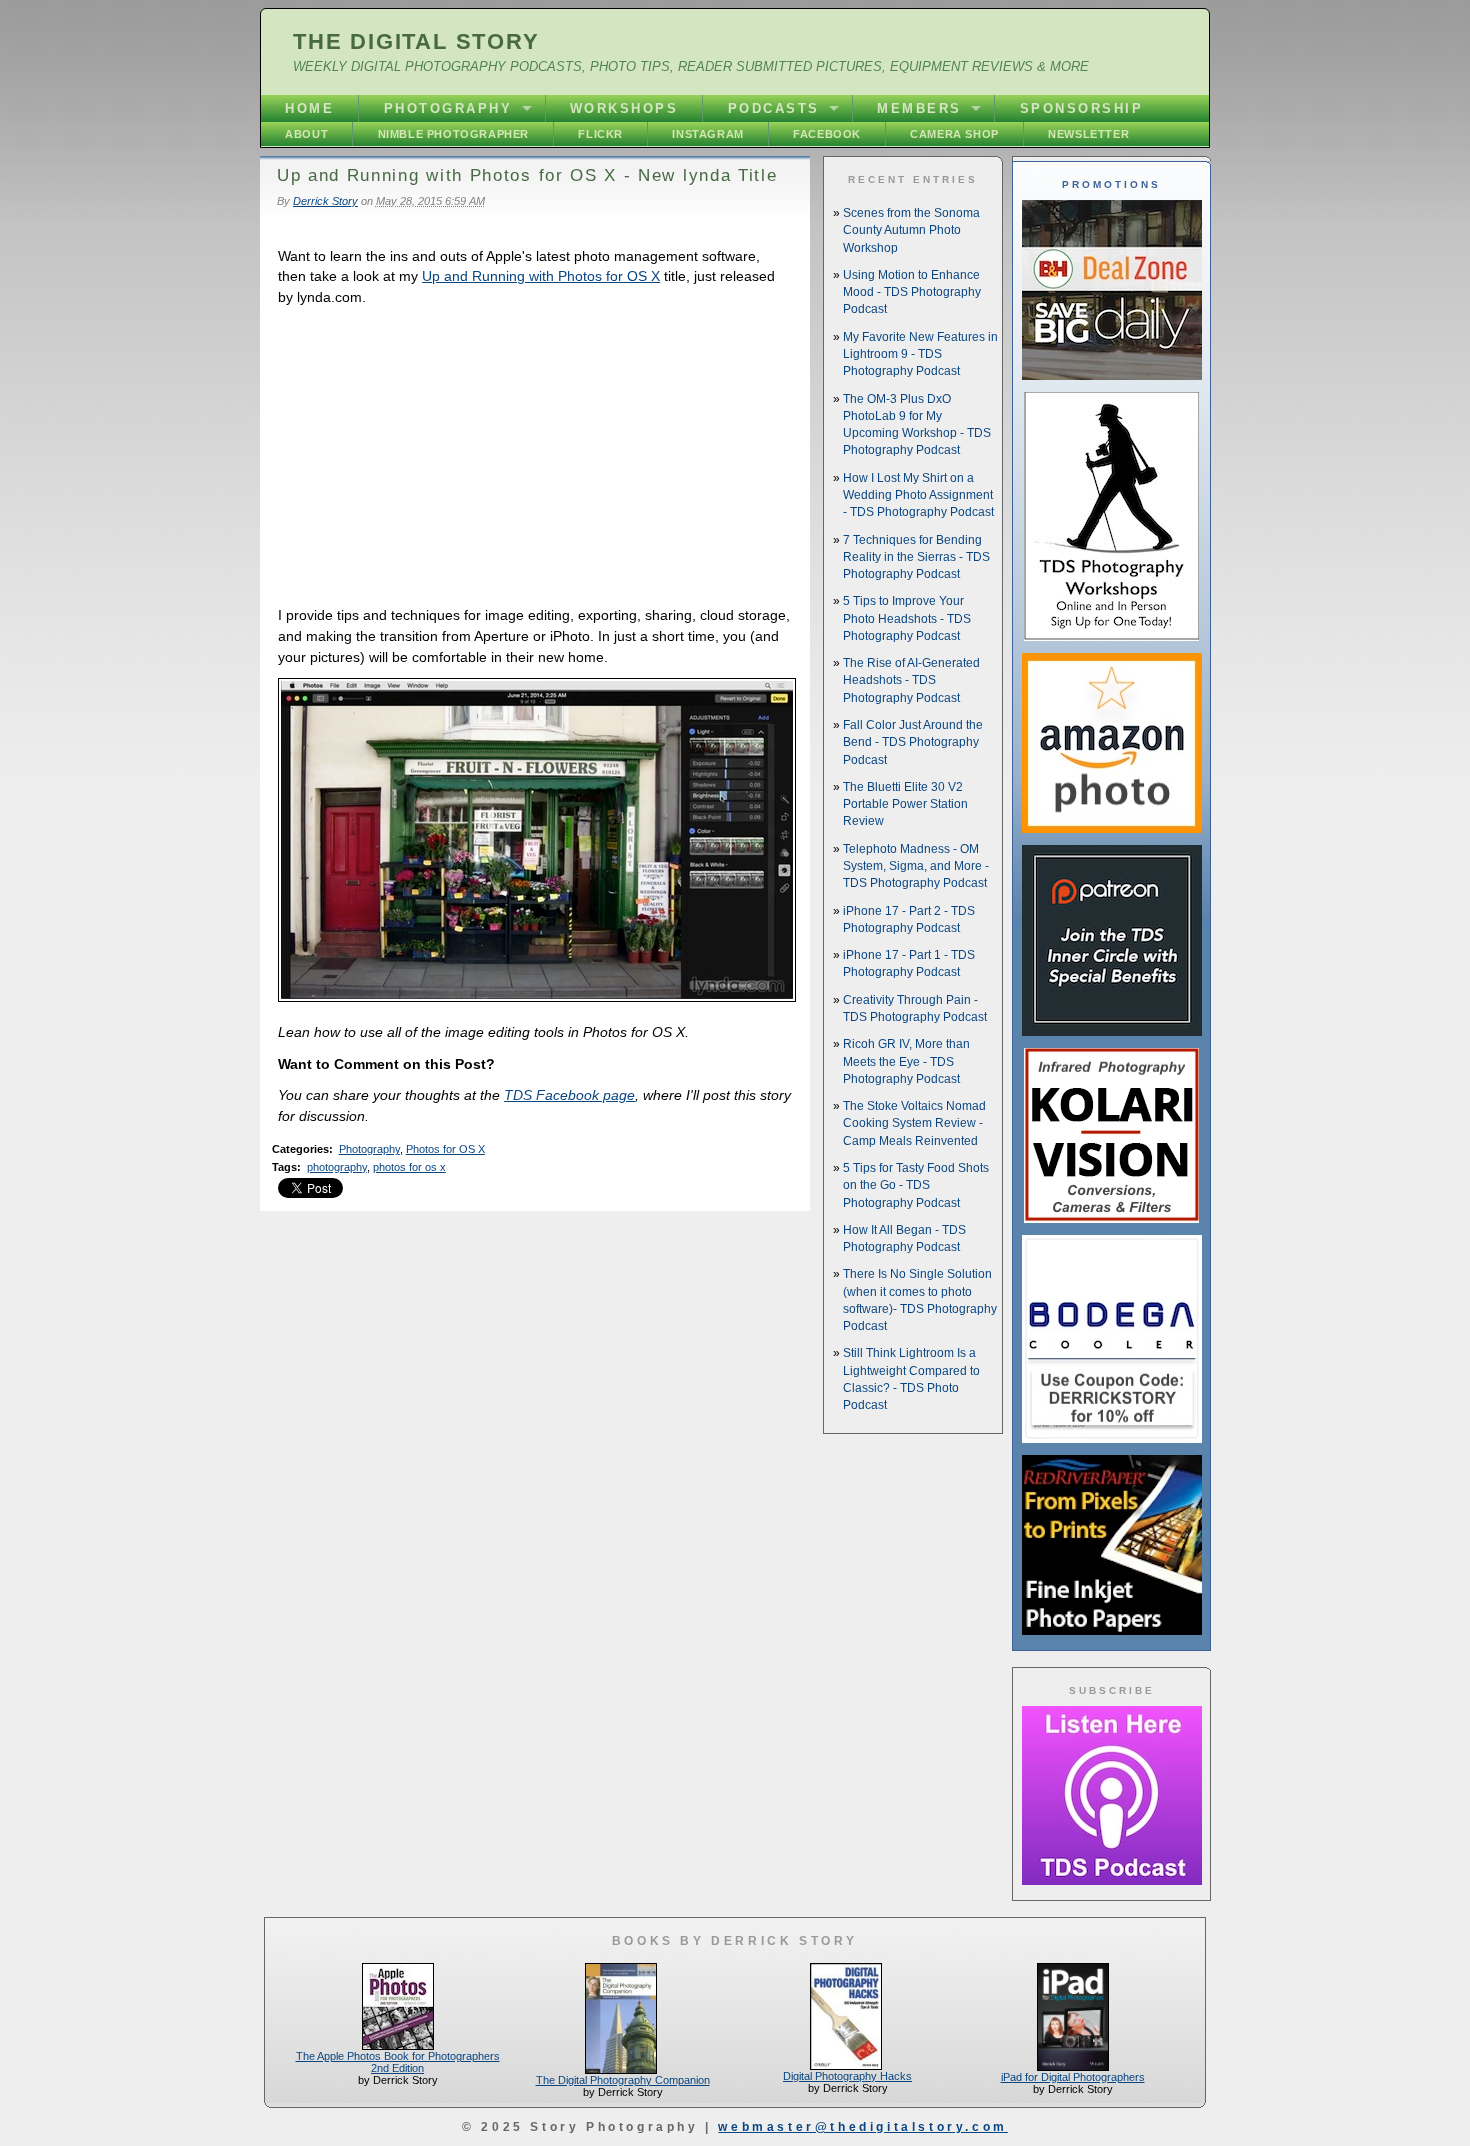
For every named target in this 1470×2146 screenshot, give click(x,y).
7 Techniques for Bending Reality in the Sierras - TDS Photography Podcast (916, 557)
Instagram (707, 134)
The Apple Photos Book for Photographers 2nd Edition (398, 2062)
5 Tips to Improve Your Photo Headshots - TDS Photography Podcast (907, 618)
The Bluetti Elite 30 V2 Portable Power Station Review (905, 804)
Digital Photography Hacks (847, 2076)
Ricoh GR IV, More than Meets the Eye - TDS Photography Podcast (906, 1061)
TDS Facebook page (569, 1095)
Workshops (624, 108)
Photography (448, 108)
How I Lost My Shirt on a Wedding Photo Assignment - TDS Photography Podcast (918, 495)
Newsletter (1088, 134)
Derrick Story (325, 201)
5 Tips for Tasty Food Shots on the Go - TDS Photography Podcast (916, 1185)
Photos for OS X (445, 1149)
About (306, 134)
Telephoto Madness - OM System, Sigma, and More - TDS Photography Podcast (916, 866)
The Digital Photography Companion (623, 2080)
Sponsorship (1082, 108)
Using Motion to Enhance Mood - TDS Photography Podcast (912, 292)
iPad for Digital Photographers (1073, 2077)
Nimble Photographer (453, 134)
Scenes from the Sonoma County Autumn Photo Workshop (911, 230)
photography (337, 1167)
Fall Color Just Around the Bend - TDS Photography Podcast (913, 742)
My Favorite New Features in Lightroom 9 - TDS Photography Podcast (920, 354)
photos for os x (409, 1167)
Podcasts (774, 108)
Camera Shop (954, 134)
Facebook (827, 134)
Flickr (600, 134)
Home (309, 108)
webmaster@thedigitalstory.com (862, 2127)
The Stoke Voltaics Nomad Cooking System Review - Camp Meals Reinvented (914, 1123)
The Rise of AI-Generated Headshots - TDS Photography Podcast (911, 680)
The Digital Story (416, 41)
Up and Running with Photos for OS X (541, 276)
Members (919, 108)
